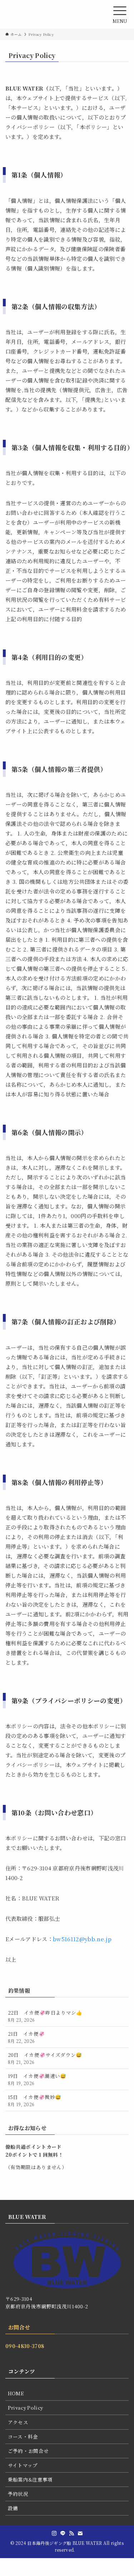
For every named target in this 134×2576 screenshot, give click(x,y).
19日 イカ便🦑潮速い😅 (37, 2079)
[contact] (80, 2533)
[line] (63, 2533)
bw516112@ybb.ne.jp (82, 1939)
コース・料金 (23, 2436)
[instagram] (54, 2533)
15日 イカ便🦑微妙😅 (35, 2100)
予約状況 (18, 2494)
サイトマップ (23, 2465)
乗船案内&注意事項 (30, 2479)
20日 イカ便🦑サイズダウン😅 (45, 2058)
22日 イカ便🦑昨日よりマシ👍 (45, 2016)
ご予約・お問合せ (28, 2451)
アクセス (18, 2422)
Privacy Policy (26, 2407)
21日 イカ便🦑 (26, 2037)
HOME (16, 2393)
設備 (13, 2508)
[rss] (71, 2533)
